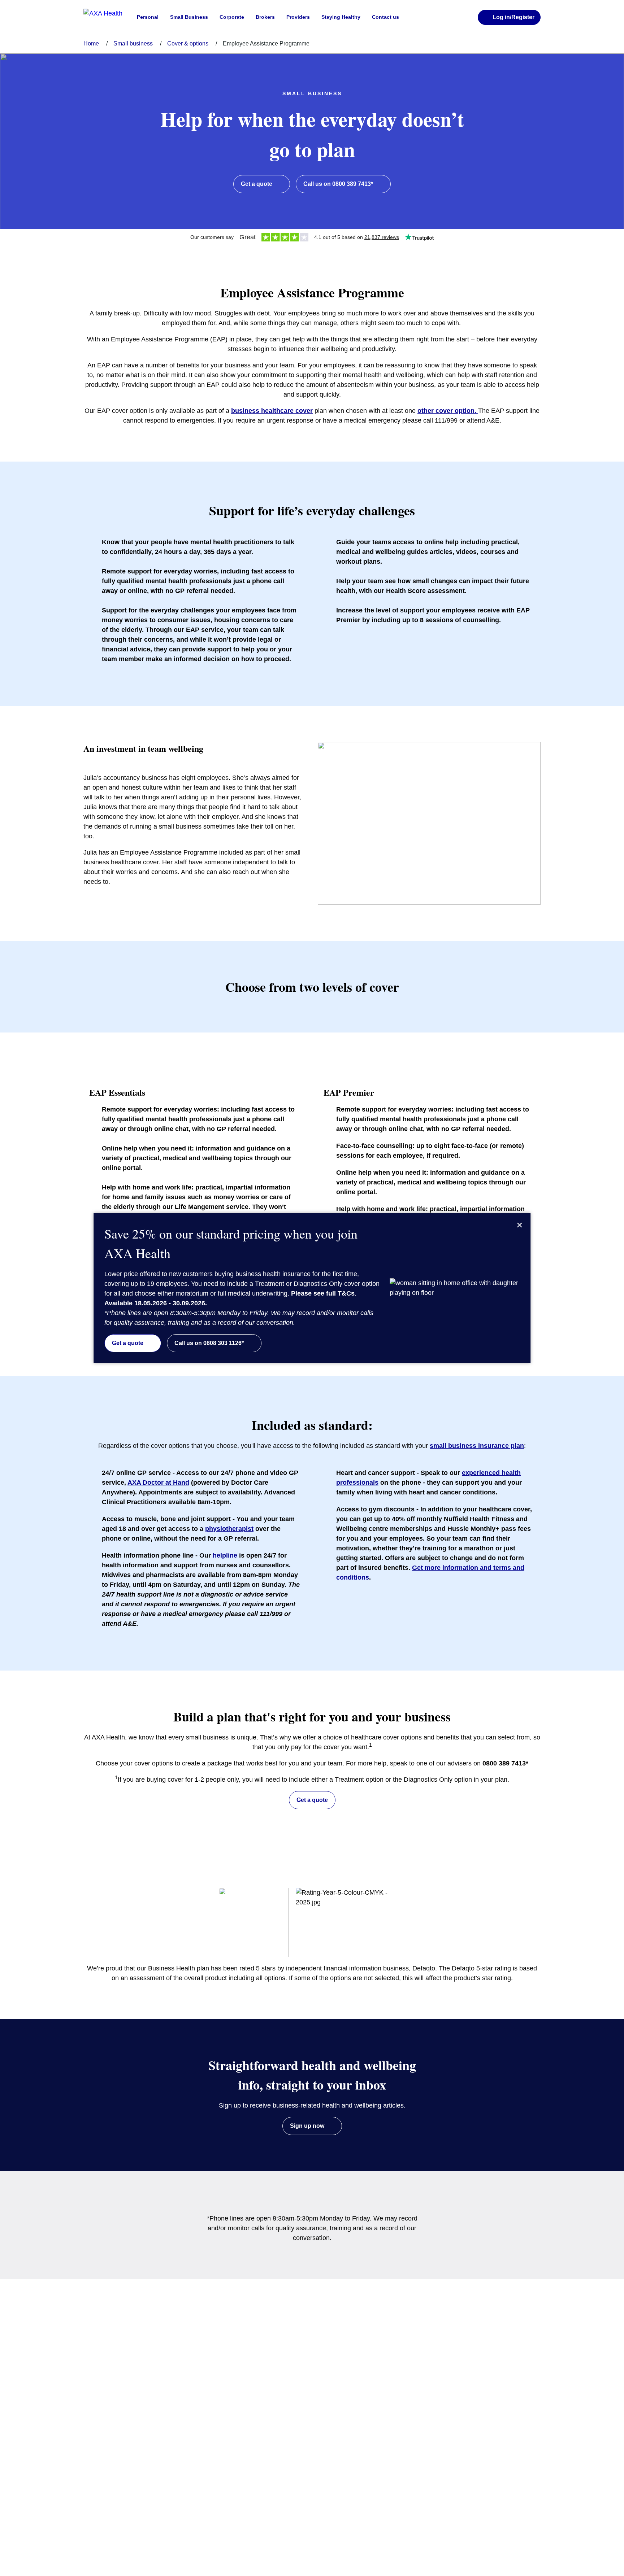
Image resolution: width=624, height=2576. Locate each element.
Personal (148, 17)
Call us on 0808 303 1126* (209, 1343)
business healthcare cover (272, 411)
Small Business (189, 17)
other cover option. (448, 411)
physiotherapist (229, 1529)
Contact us (385, 17)
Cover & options (188, 43)
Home (92, 43)
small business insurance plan (477, 1446)
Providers (298, 17)
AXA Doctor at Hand (158, 1483)
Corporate (232, 17)
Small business (134, 43)
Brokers (265, 17)
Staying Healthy (341, 17)
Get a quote (128, 1343)
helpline (225, 1555)
